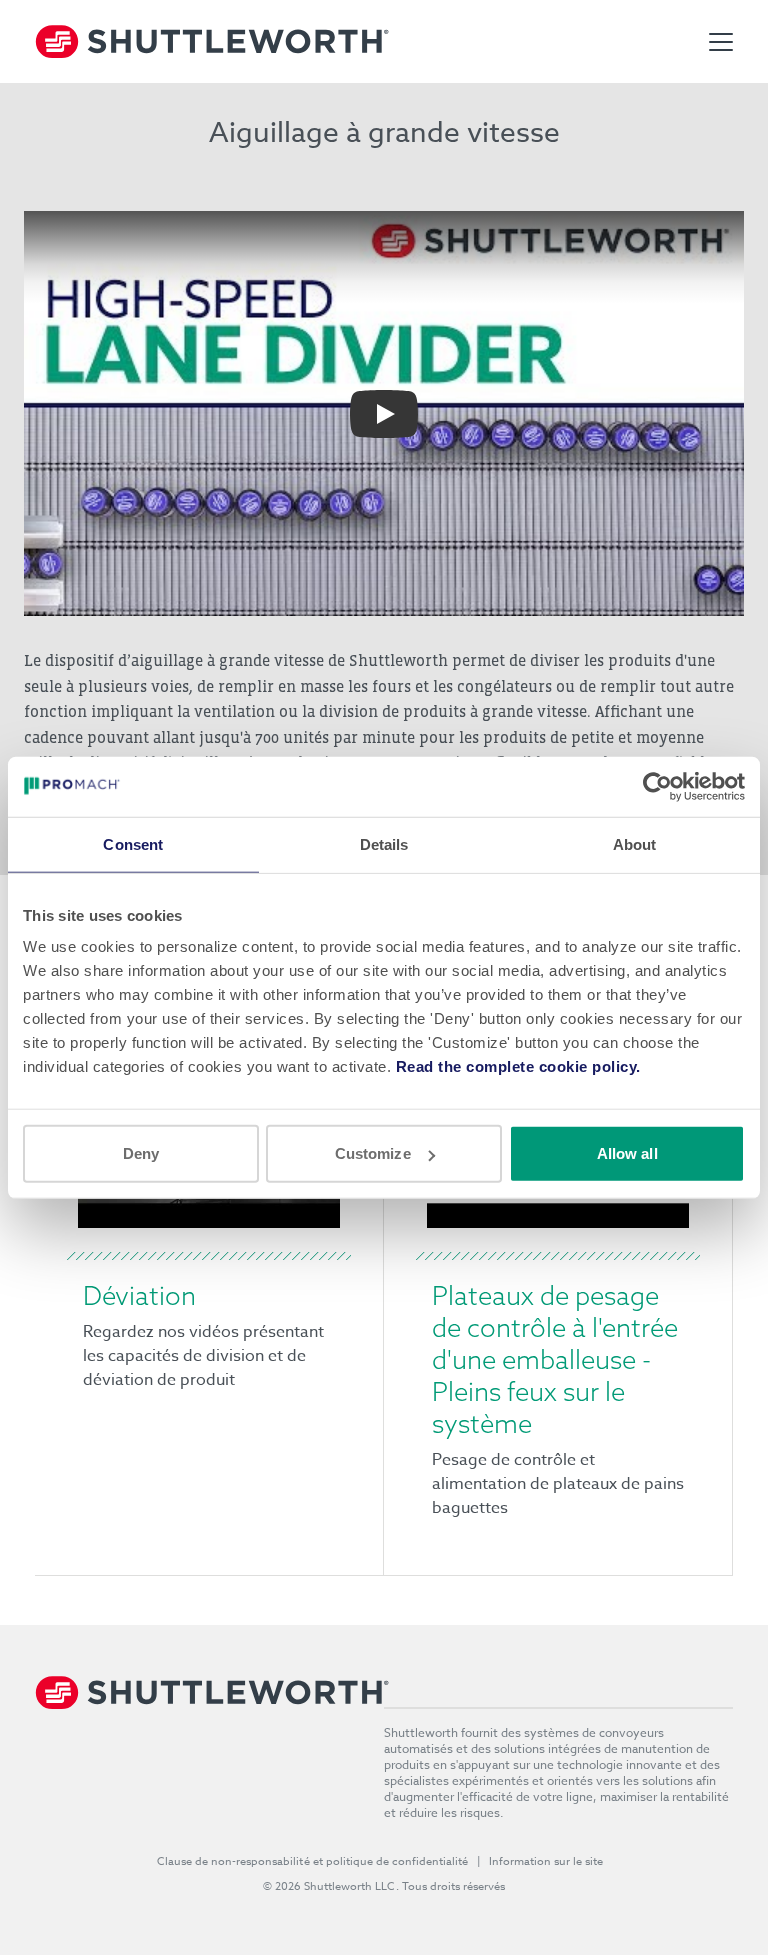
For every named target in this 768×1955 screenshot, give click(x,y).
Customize (373, 1153)
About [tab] (635, 843)
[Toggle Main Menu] (721, 42)
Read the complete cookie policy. (518, 1066)
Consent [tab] (133, 843)
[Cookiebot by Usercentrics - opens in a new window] (657, 786)
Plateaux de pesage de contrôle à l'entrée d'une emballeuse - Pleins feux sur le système (555, 1359)
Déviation (139, 1295)
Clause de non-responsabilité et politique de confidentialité (313, 1861)
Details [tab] (384, 843)
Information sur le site (546, 1861)
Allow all (627, 1153)
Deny (141, 1153)
